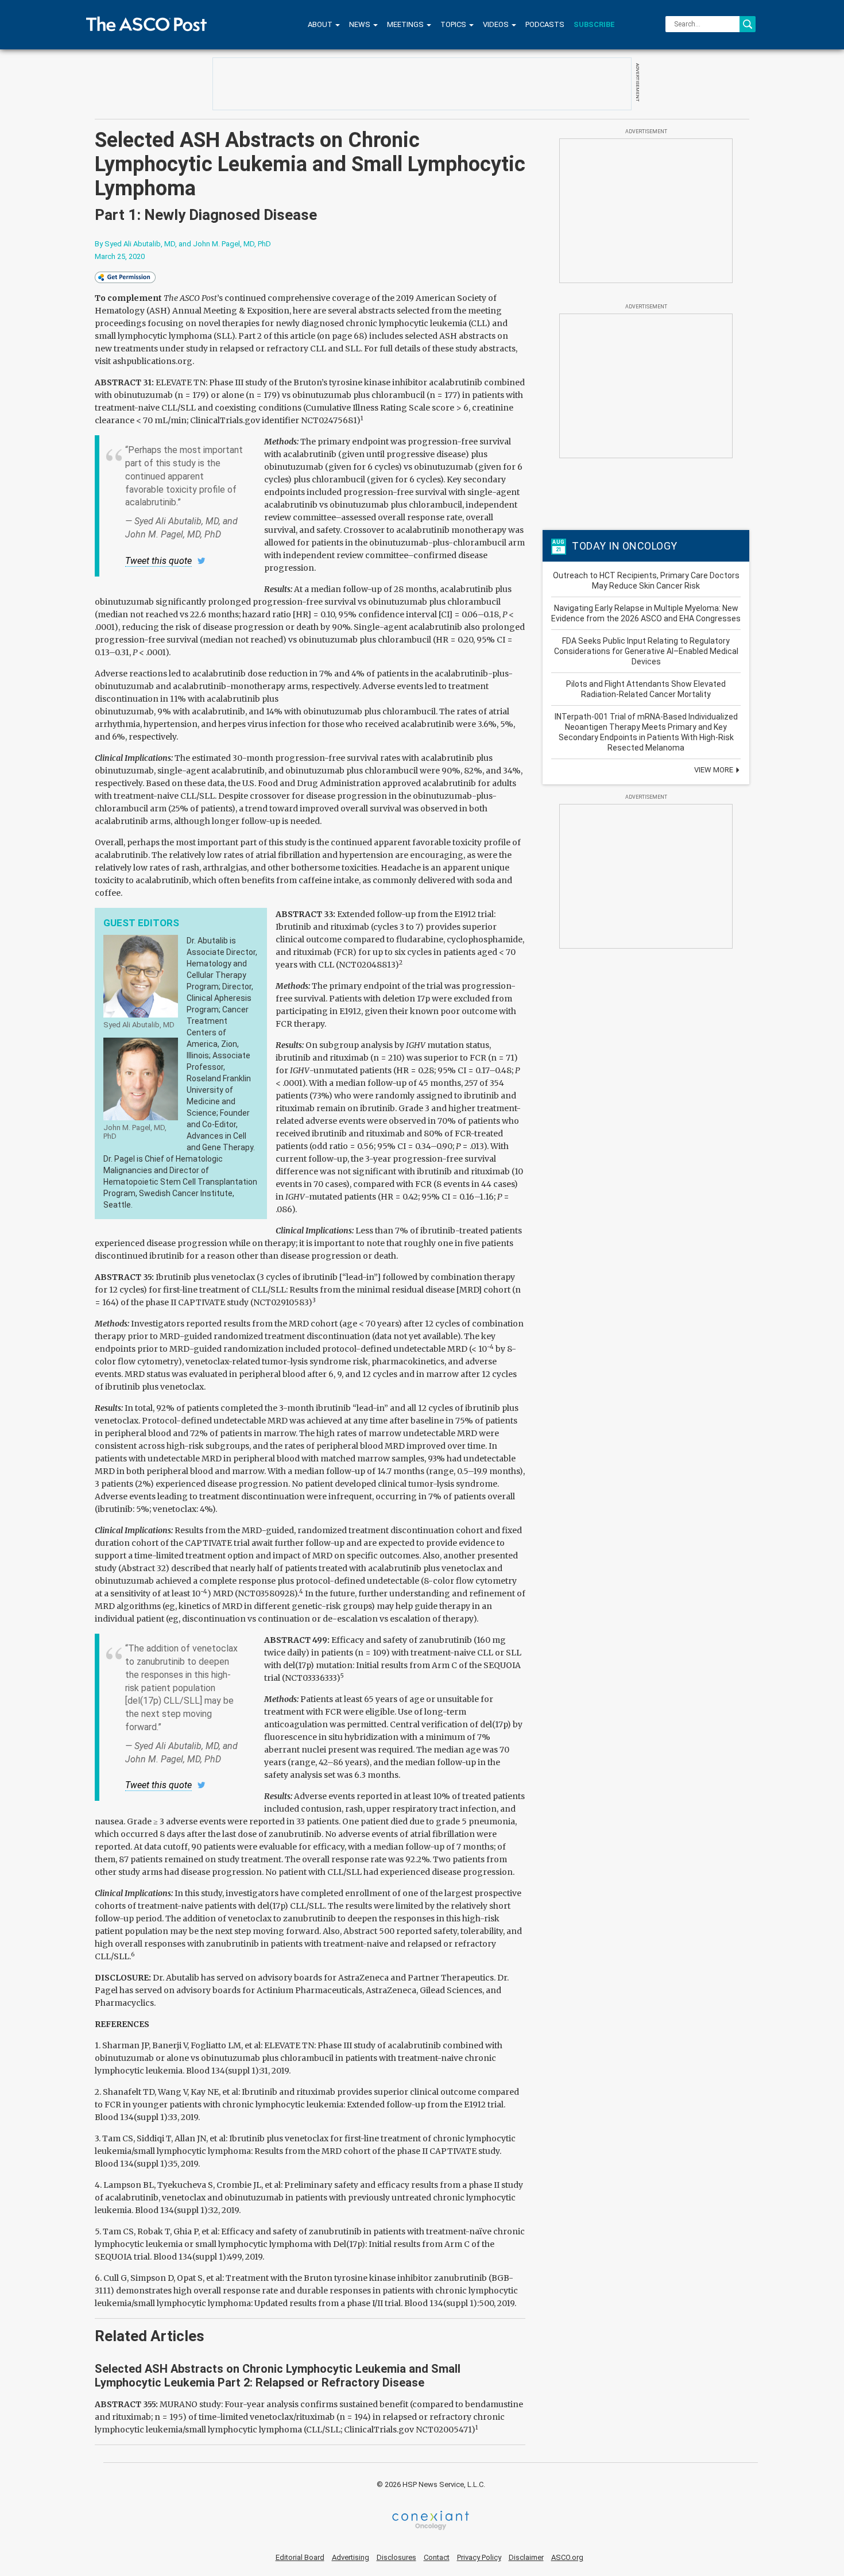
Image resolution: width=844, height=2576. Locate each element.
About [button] (321, 24)
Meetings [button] (406, 24)
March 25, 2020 (120, 256)
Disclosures (396, 2557)
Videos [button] (497, 24)
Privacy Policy (479, 2557)
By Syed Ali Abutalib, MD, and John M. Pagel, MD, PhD (183, 244)
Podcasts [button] (545, 24)
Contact (437, 2557)
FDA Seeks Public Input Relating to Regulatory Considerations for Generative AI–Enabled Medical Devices (646, 651)
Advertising (351, 2557)
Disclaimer (526, 2557)
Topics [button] (454, 24)
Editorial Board (300, 2557)
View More (715, 770)
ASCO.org (567, 2557)
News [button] (361, 24)
